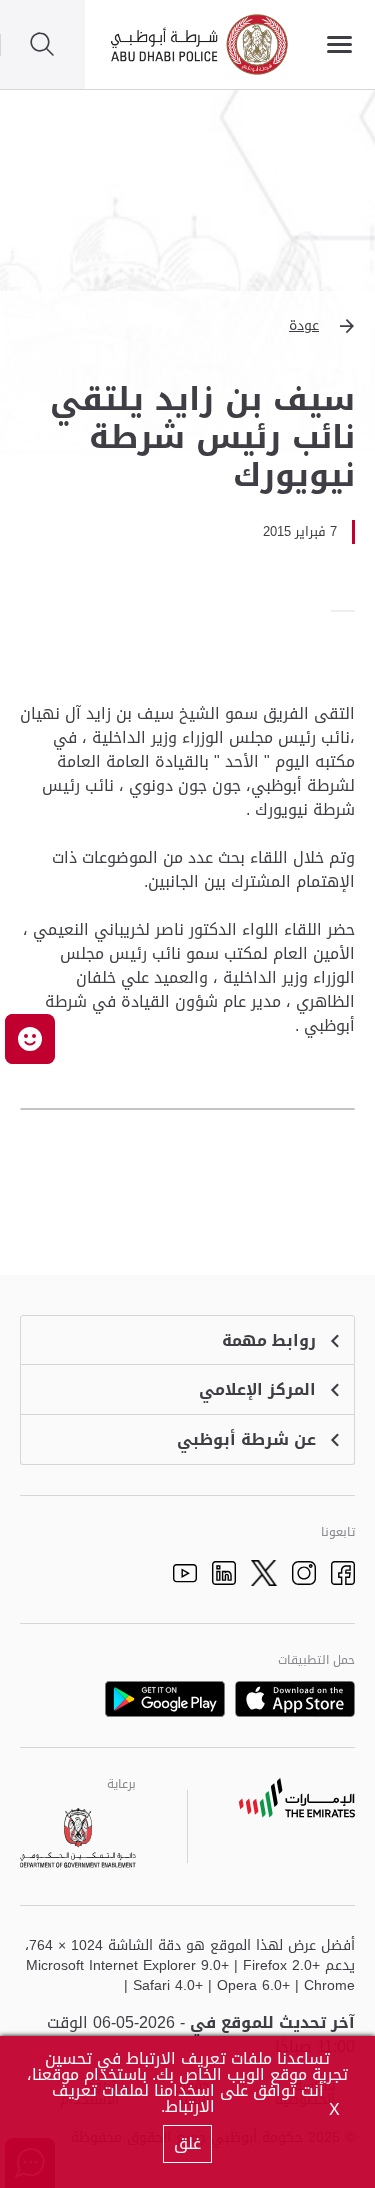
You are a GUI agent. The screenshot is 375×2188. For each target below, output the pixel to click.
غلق (187, 2143)
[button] (187, 326)
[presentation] (349, 611)
